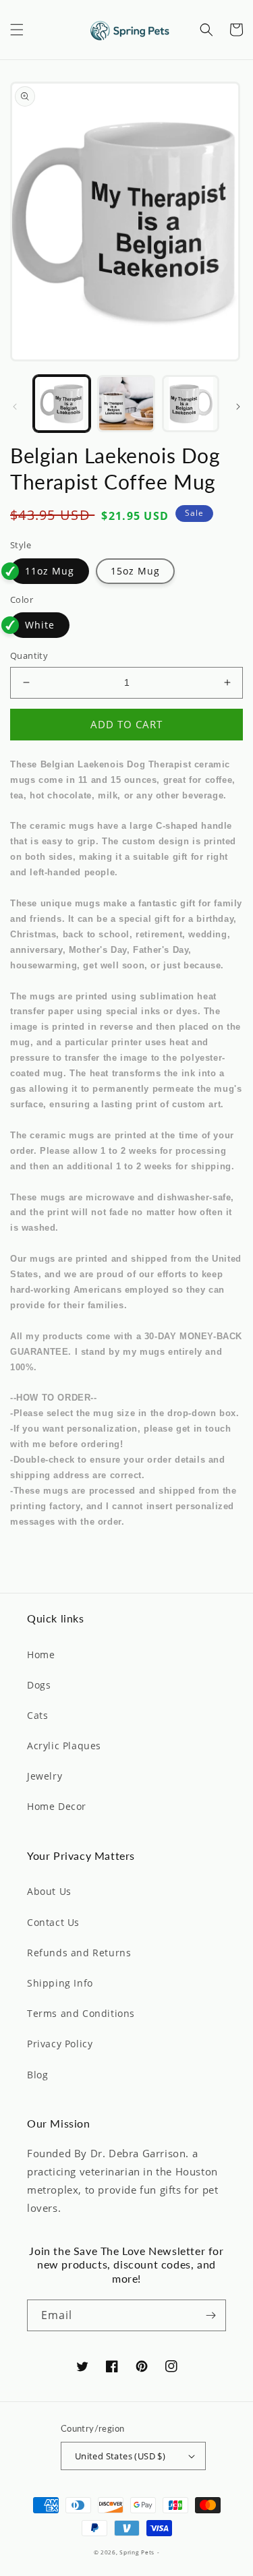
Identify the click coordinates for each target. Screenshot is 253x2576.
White (40, 625)
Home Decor (57, 1806)
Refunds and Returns (79, 1953)
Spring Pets (137, 2552)
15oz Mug (135, 571)
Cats (37, 1715)
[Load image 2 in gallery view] (126, 404)
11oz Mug (50, 571)
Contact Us (53, 1922)
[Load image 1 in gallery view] (62, 404)
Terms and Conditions (81, 2013)
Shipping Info (60, 1983)
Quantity (29, 655)
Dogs (39, 1685)
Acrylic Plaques (64, 1746)
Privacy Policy (60, 2044)
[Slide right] (238, 407)
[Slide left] (15, 407)
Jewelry (45, 1776)
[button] (17, 30)
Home (41, 1655)
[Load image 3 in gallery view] (191, 404)
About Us (49, 1891)
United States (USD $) (120, 2456)
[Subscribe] (210, 2315)
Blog (37, 2075)
